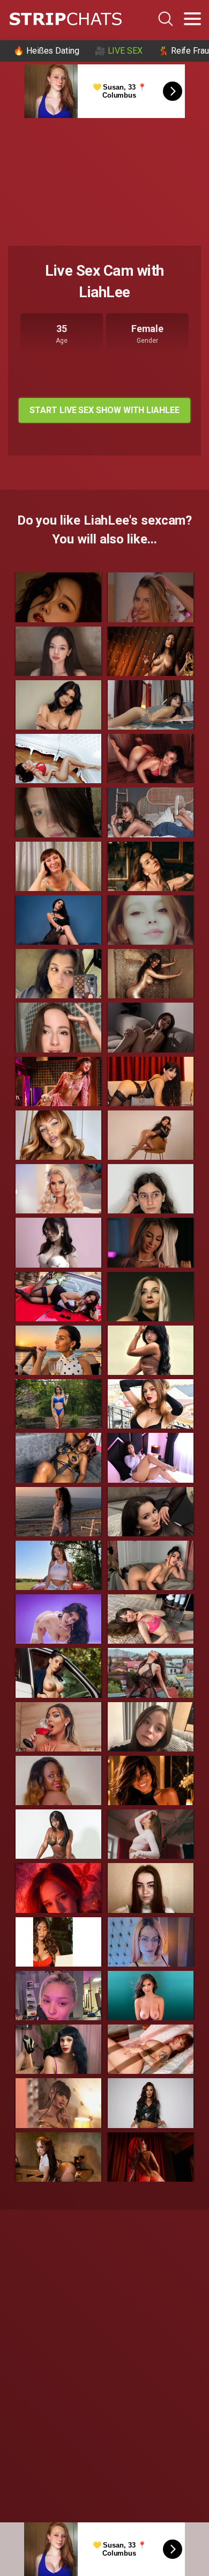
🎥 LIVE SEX (119, 51)
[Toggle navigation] (192, 19)
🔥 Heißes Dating (46, 51)
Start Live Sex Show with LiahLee (104, 410)
